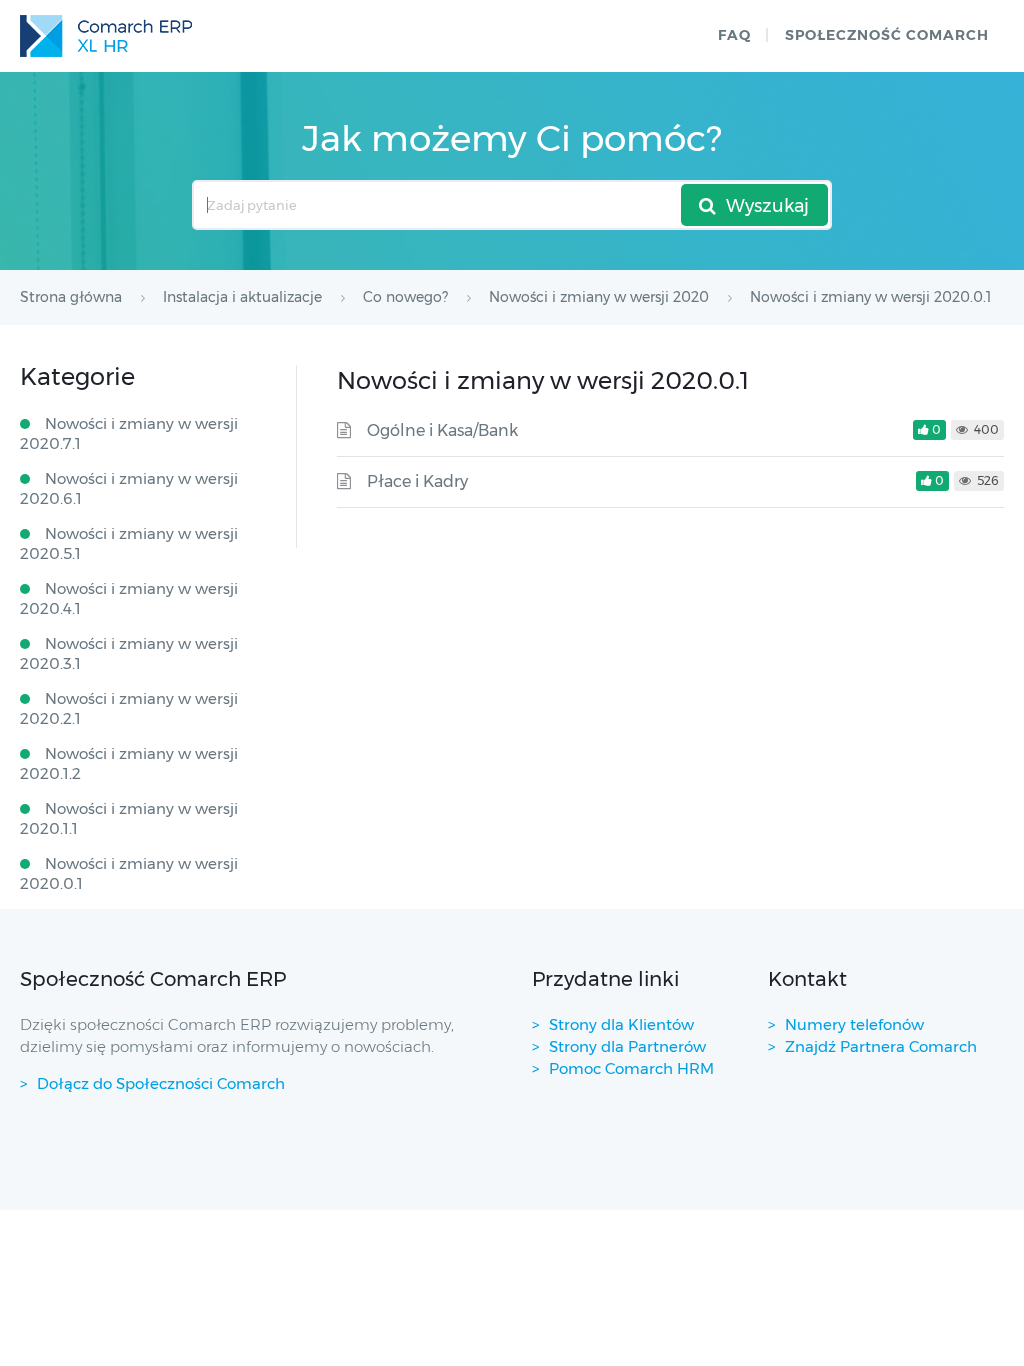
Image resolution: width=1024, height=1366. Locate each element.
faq (734, 35)
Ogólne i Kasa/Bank (442, 430)
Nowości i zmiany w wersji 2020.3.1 (129, 653)
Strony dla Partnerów (627, 1046)
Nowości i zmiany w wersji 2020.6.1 (129, 488)
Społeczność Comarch (887, 35)
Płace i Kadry (417, 481)
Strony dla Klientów (621, 1024)
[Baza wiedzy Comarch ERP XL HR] (106, 36)
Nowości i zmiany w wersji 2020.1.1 (129, 818)
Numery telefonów (854, 1024)
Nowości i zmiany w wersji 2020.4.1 (129, 598)
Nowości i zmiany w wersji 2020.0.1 (129, 873)
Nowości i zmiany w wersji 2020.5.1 (129, 543)
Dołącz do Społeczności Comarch (161, 1083)
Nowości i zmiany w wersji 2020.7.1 (129, 433)
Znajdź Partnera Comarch (881, 1046)
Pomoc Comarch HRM (631, 1068)
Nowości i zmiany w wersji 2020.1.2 (129, 763)
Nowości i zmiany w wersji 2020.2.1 (129, 708)
